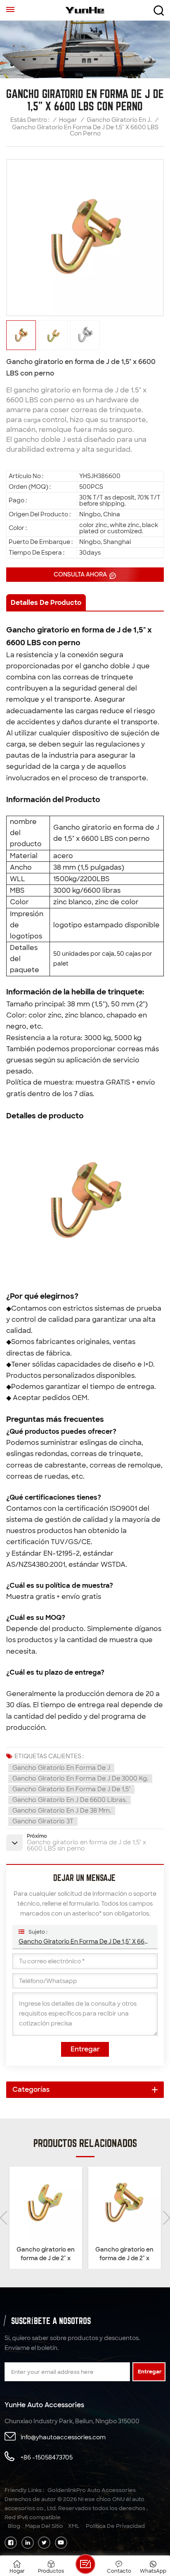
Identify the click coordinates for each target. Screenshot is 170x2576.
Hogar (68, 120)
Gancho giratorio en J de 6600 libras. (70, 1800)
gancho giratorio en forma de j (61, 1768)
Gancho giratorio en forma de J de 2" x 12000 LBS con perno (125, 2254)
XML (74, 2526)
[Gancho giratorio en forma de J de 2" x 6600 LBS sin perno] (46, 2203)
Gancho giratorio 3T (43, 1821)
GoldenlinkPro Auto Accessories (92, 2490)
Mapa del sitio (44, 2526)
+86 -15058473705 (47, 2457)
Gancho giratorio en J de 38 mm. (62, 1811)
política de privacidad (115, 2526)
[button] (166, 2218)
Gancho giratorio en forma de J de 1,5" (71, 1789)
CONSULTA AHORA (81, 574)
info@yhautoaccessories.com (63, 2437)
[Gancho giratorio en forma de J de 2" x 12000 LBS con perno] (124, 2203)
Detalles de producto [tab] (46, 603)
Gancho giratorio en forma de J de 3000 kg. (80, 1778)
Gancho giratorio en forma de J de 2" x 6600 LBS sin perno (46, 2254)
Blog (14, 2526)
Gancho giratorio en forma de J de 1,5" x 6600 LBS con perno (85, 1941)
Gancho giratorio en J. (119, 120)
